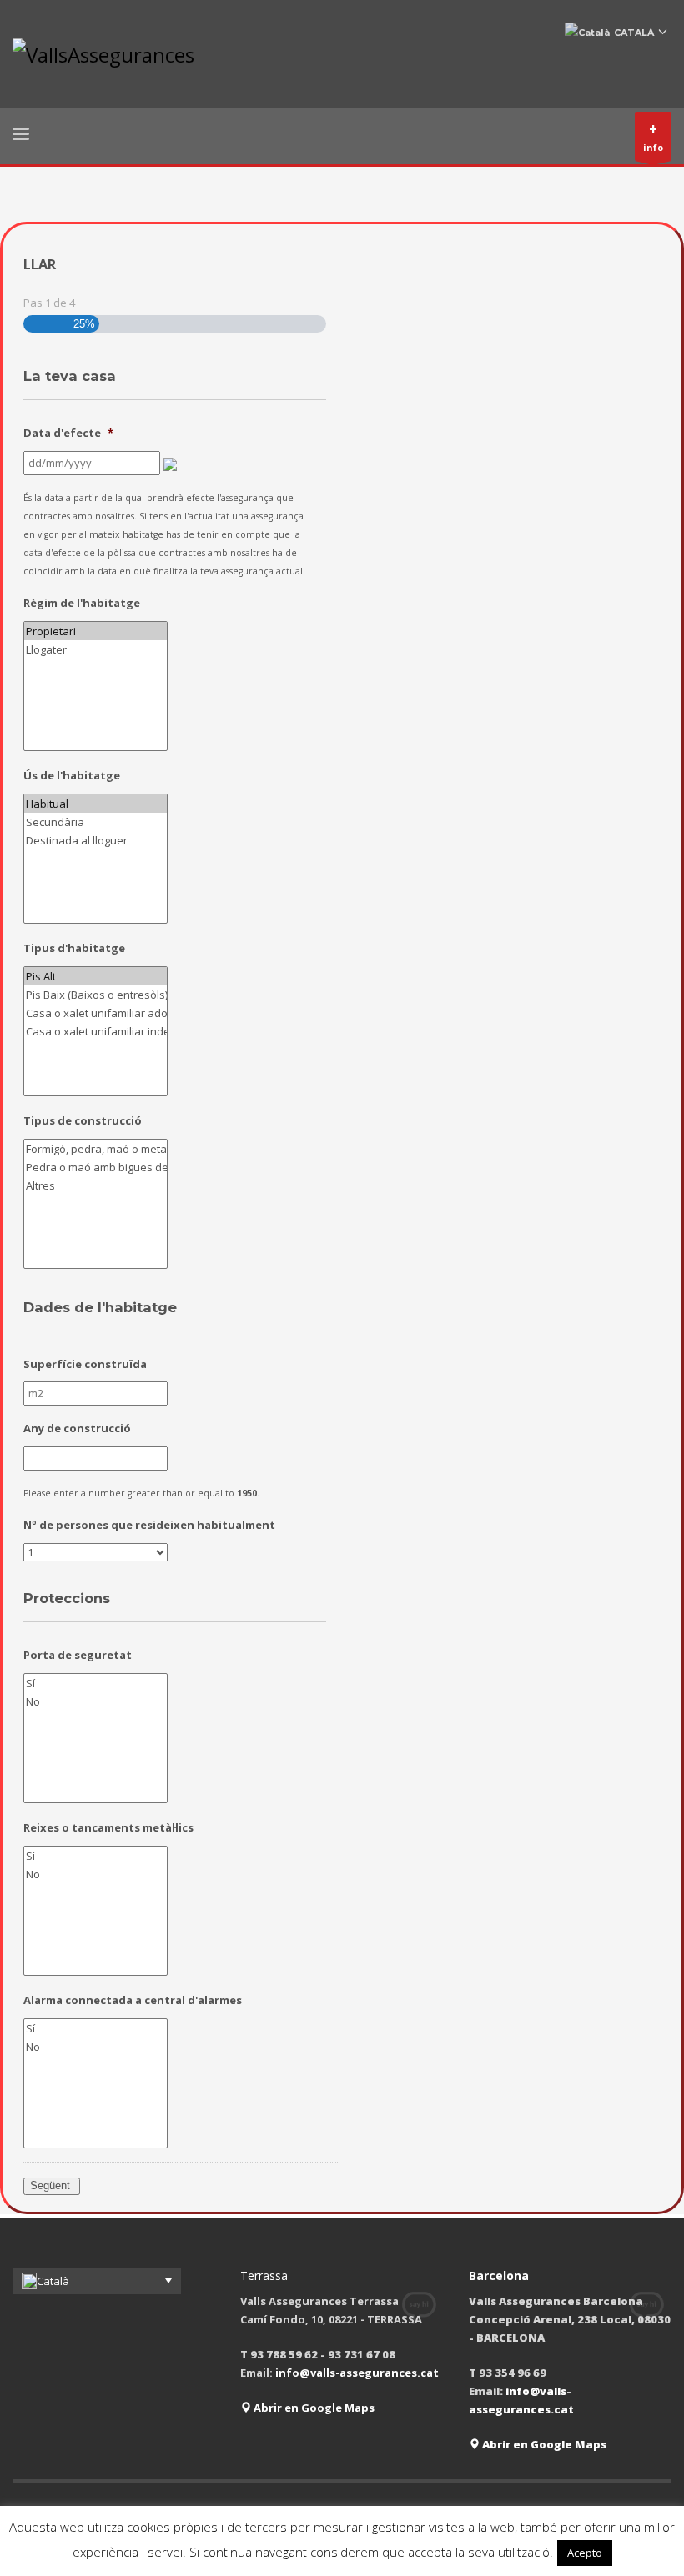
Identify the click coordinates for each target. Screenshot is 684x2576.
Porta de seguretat (78, 1655)
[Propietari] (96, 631)
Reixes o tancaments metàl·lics (108, 1828)
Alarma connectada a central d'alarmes (133, 2000)
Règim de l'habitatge (82, 603)
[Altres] (96, 1185)
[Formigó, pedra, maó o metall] (96, 1149)
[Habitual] (96, 804)
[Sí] (96, 1683)
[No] (96, 1701)
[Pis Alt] (96, 976)
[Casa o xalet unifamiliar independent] (96, 1031)
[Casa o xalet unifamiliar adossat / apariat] (96, 1013)
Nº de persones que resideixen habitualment (149, 1525)
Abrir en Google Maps (313, 2408)
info (653, 136)
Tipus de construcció (83, 1121)
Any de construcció (77, 1428)
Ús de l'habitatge (72, 776)
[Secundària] (96, 822)
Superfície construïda (85, 1364)
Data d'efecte (68, 433)
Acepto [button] (585, 2553)
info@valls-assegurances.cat (357, 2373)
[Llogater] (96, 649)
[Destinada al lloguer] (96, 840)
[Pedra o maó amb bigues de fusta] (96, 1167)
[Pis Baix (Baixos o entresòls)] (96, 995)
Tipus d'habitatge (74, 948)
